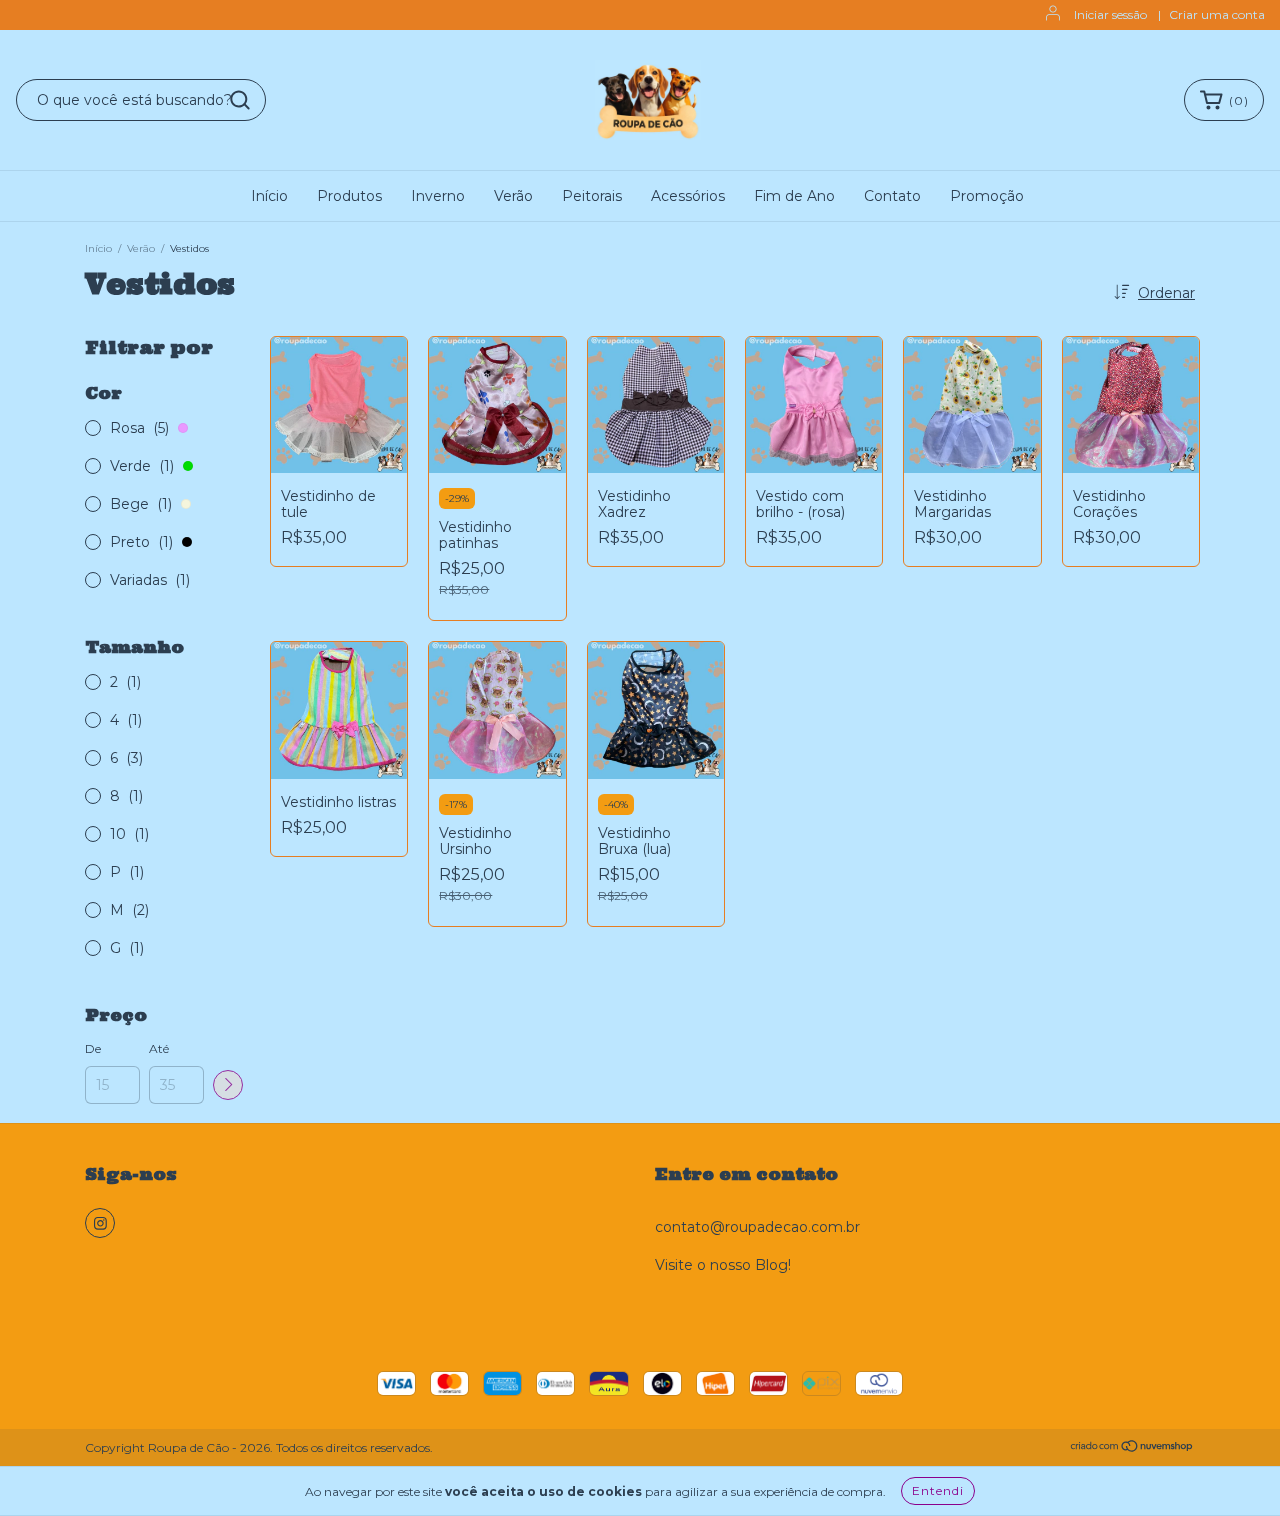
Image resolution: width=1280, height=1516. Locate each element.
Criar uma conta (1217, 14)
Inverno (438, 196)
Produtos (349, 196)
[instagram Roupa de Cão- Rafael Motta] (100, 1223)
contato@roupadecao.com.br (757, 1227)
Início (269, 196)
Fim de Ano (794, 196)
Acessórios (688, 196)
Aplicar (228, 1085)
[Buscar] (240, 100)
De (93, 1048)
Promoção (987, 196)
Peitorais (592, 196)
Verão (513, 196)
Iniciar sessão (1110, 14)
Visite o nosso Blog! (723, 1265)
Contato (892, 196)
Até (159, 1048)
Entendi (938, 1490)
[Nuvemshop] (1132, 1448)
